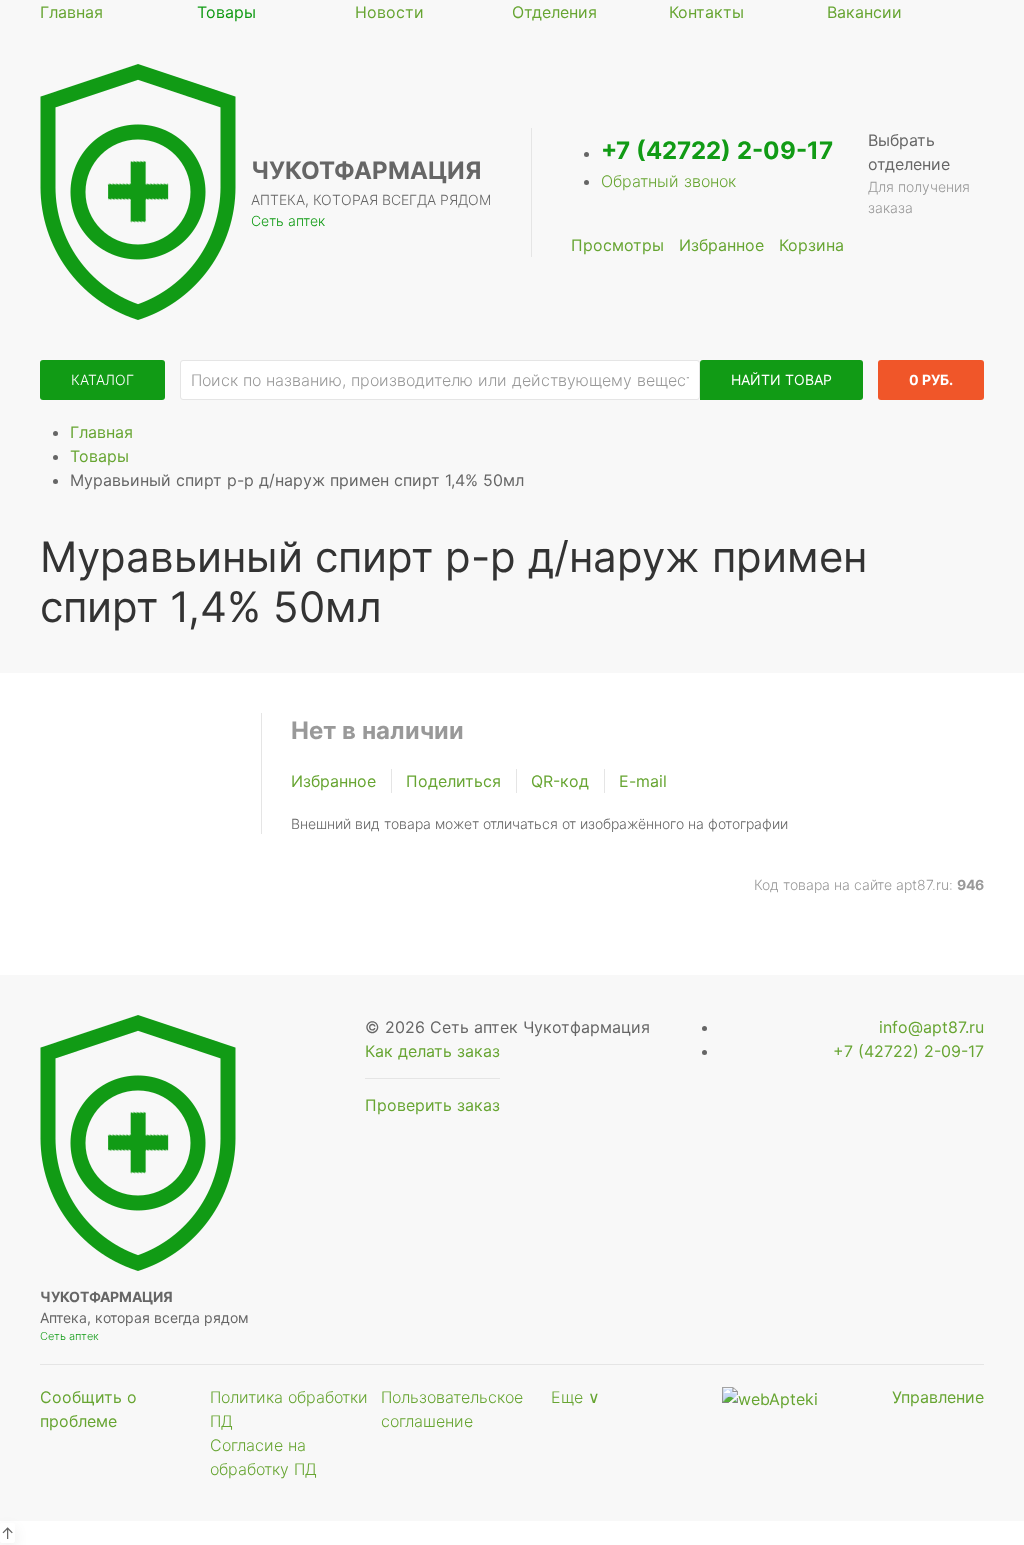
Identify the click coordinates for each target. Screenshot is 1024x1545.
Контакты (706, 12)
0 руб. (931, 379)
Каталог (102, 379)
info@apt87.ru (931, 1027)
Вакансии (864, 12)
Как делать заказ (432, 1051)
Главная (71, 12)
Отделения (554, 12)
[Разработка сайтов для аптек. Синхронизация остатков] (770, 1397)
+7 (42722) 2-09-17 (717, 150)
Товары (226, 12)
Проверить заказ (432, 1105)
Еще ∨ (575, 1397)
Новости (389, 12)
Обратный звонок (668, 181)
